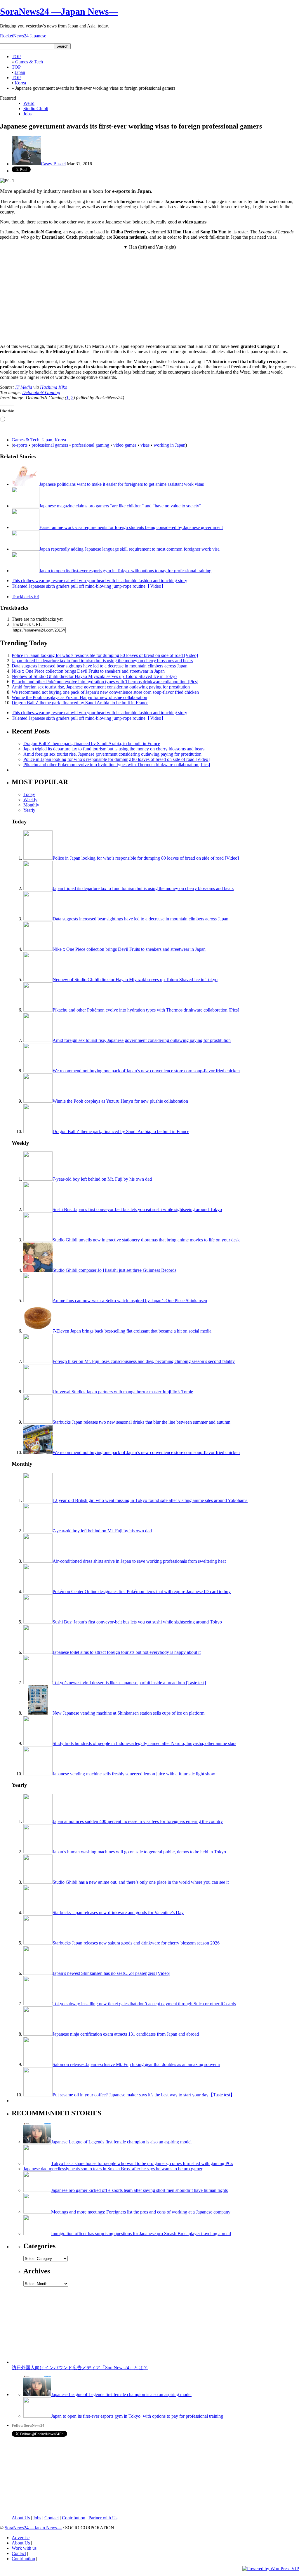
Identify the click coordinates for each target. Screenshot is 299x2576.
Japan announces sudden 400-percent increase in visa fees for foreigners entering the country (138, 1821)
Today (29, 794)
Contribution (74, 2518)
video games (125, 445)
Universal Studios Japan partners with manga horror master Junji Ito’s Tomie (123, 1392)
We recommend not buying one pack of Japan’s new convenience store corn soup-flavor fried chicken (105, 692)
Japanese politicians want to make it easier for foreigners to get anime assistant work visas (122, 484)
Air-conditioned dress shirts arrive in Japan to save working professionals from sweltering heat (139, 1561)
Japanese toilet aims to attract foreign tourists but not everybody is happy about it (127, 1652)
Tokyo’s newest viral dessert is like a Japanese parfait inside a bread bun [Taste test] (129, 1683)
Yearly (29, 810)
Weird (29, 103)
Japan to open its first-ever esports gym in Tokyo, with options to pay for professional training (125, 571)
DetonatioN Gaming (41, 392)
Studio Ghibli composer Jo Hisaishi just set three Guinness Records (114, 1270)
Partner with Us (103, 2518)
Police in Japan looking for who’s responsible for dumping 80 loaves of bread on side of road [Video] (105, 655)
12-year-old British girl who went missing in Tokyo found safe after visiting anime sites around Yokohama (150, 1500)
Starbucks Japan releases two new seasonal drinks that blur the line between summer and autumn (141, 1422)
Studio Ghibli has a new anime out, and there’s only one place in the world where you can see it (141, 1882)
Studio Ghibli (36, 109)
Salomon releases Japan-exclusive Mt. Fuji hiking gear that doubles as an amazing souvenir (136, 2064)
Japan (47, 440)
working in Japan (170, 445)
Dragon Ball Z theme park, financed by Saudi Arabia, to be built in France (80, 703)
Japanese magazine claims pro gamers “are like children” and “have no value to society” (120, 506)
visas (145, 445)
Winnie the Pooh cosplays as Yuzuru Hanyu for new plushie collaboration (79, 697)
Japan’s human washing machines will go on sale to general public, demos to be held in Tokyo (139, 1852)
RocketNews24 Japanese (23, 36)
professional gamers (50, 445)
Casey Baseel (53, 164)
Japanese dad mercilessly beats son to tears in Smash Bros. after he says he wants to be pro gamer (113, 2169)
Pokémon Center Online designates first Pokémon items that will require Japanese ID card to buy (142, 1591)
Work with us (24, 2548)
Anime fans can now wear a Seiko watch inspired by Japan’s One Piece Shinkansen (130, 1301)
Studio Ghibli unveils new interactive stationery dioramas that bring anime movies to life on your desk (146, 1240)
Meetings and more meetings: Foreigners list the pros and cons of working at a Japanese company (141, 2212)
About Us (21, 2518)
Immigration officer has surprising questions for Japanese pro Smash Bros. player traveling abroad (141, 2234)
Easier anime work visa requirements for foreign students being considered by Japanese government (131, 527)
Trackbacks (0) (25, 597)
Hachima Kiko (54, 387)
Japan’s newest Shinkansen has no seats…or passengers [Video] (111, 1973)
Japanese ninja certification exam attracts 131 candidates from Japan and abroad (126, 2034)
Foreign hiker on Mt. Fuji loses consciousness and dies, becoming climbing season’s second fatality (144, 1361)
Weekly (30, 800)
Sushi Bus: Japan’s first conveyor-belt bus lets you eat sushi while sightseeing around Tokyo (137, 1209)
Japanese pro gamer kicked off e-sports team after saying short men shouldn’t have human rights (139, 2190)
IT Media (24, 387)
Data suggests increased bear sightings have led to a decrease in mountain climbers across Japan (100, 666)
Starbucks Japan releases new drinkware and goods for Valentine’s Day (118, 1913)
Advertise (21, 2538)
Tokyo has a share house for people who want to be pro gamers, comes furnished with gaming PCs (142, 2163)
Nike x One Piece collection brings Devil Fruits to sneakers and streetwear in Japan (88, 671)
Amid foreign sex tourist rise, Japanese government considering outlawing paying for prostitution (101, 687)
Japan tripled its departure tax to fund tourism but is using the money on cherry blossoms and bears (102, 661)
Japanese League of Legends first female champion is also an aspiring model (121, 2142)
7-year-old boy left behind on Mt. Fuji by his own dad (102, 1179)
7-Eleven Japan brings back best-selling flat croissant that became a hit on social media (132, 1331)
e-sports (20, 445)
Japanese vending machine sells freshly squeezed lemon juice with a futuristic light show (134, 1774)
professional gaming (91, 445)
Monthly (31, 805)
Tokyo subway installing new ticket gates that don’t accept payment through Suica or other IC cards (144, 2004)
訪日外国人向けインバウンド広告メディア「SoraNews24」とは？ (80, 2368)
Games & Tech (26, 440)
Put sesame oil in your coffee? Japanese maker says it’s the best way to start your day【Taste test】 (144, 2095)
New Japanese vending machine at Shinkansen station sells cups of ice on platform (128, 1713)
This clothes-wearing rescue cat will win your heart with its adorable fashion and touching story (99, 581)
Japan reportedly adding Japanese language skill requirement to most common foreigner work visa (129, 549)
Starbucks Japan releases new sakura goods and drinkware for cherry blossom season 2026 (136, 1943)
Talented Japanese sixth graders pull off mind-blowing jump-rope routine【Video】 (89, 586)
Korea (60, 440)
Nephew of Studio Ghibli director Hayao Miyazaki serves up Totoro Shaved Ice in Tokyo (94, 676)
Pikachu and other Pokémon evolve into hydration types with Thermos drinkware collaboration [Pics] (105, 682)
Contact (52, 2518)
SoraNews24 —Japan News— (59, 11)
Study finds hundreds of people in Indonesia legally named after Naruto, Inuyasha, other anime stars (144, 1743)
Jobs (27, 114)
